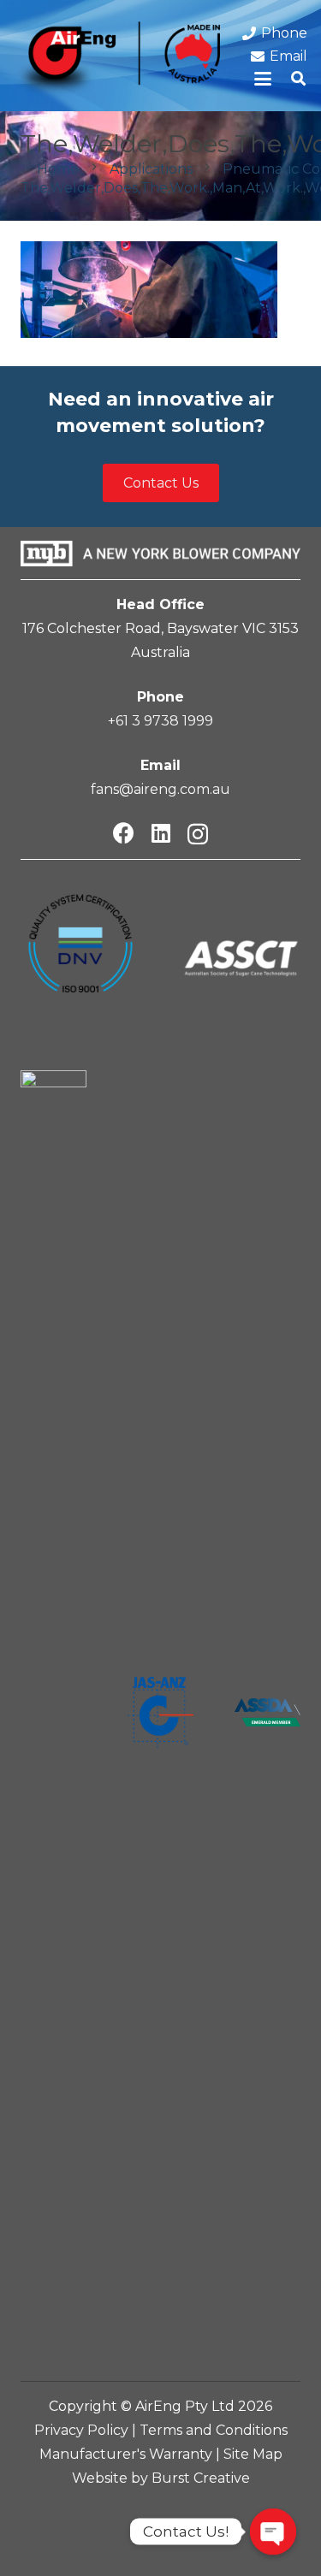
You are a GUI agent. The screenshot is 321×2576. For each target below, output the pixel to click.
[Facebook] (124, 833)
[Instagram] (198, 834)
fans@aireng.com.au (160, 789)
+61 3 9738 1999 (160, 721)
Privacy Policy (81, 2430)
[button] (264, 79)
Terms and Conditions (214, 2430)
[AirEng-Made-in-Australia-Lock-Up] (117, 60)
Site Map (253, 2454)
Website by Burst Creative (161, 2478)
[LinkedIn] (161, 833)
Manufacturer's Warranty (126, 2454)
